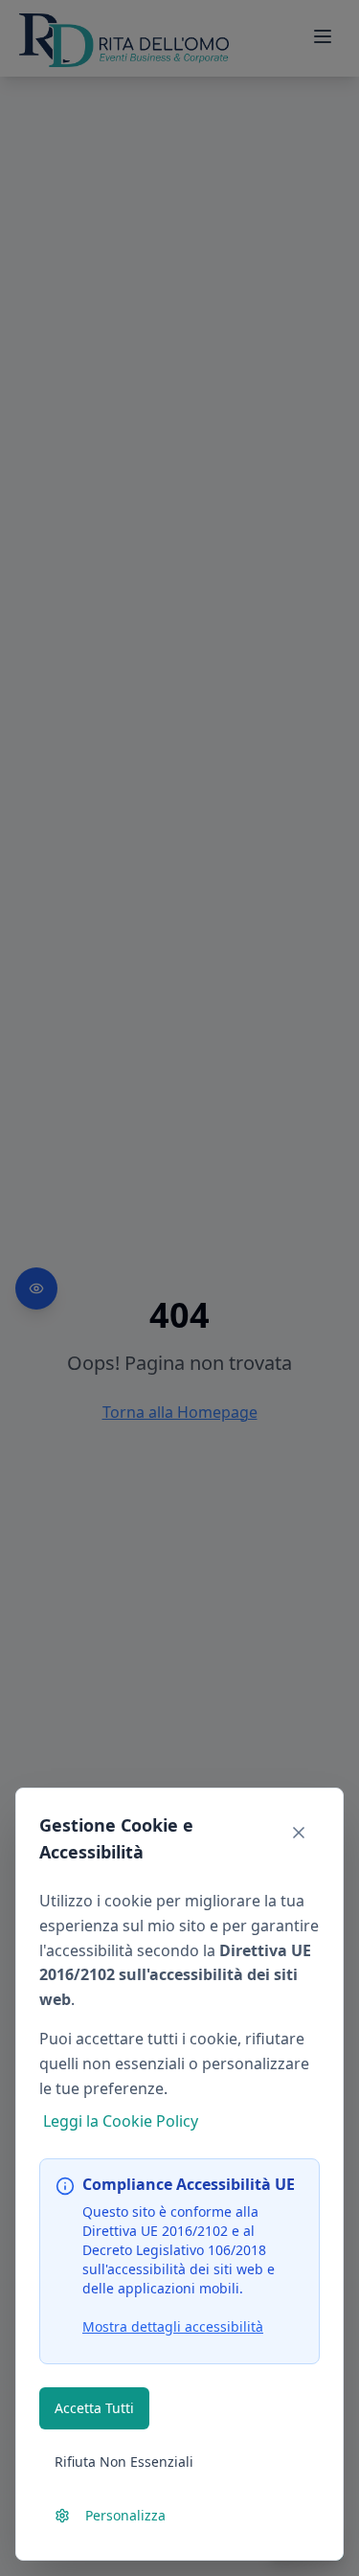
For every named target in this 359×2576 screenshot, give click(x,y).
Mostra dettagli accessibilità (173, 2326)
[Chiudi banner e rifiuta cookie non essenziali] (299, 1833)
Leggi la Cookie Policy (121, 2121)
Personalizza (125, 2515)
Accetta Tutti (94, 2408)
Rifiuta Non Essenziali (124, 2462)
